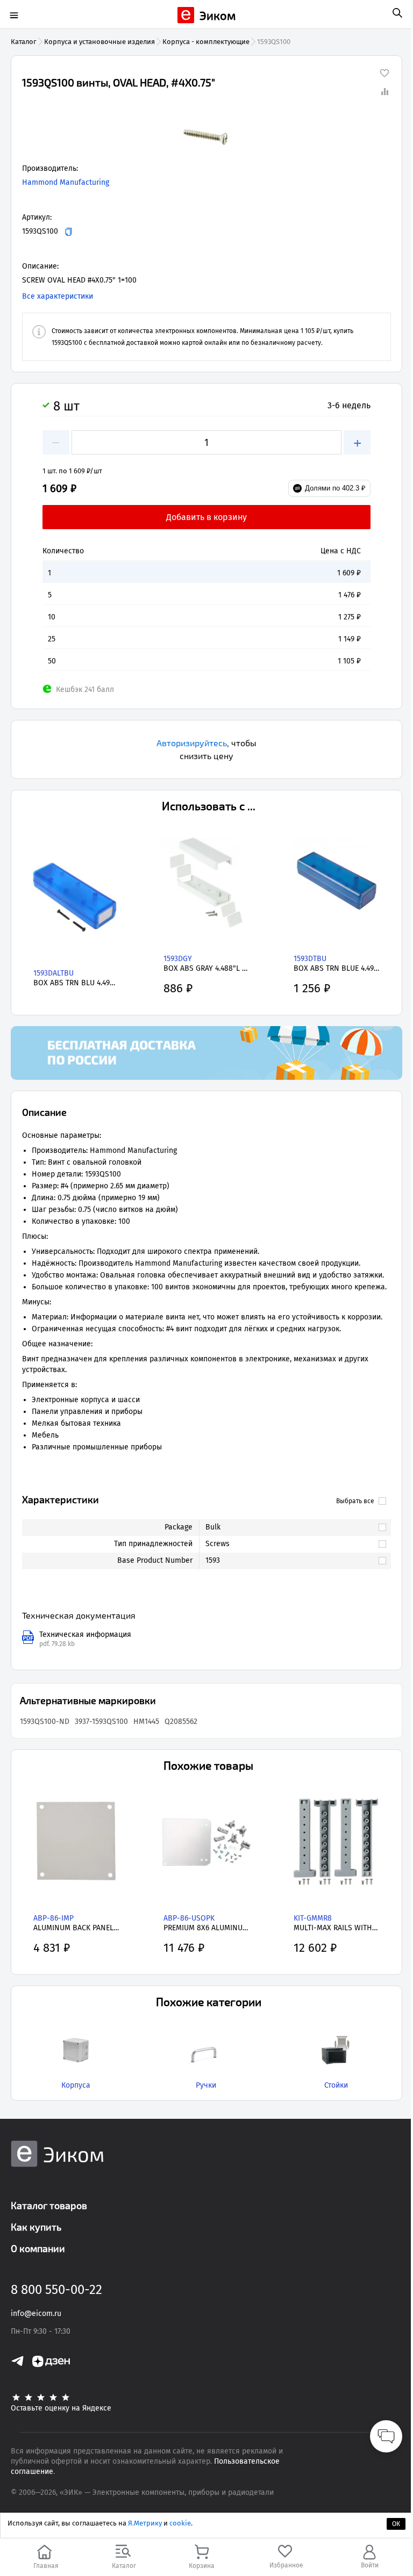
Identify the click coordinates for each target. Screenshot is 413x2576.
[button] (206, 136)
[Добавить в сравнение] (384, 91)
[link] (290, 1527)
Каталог (24, 42)
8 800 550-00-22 (56, 2290)
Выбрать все (355, 1501)
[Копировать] (69, 232)
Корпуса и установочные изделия (99, 42)
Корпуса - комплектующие (206, 42)
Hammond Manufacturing (66, 182)
